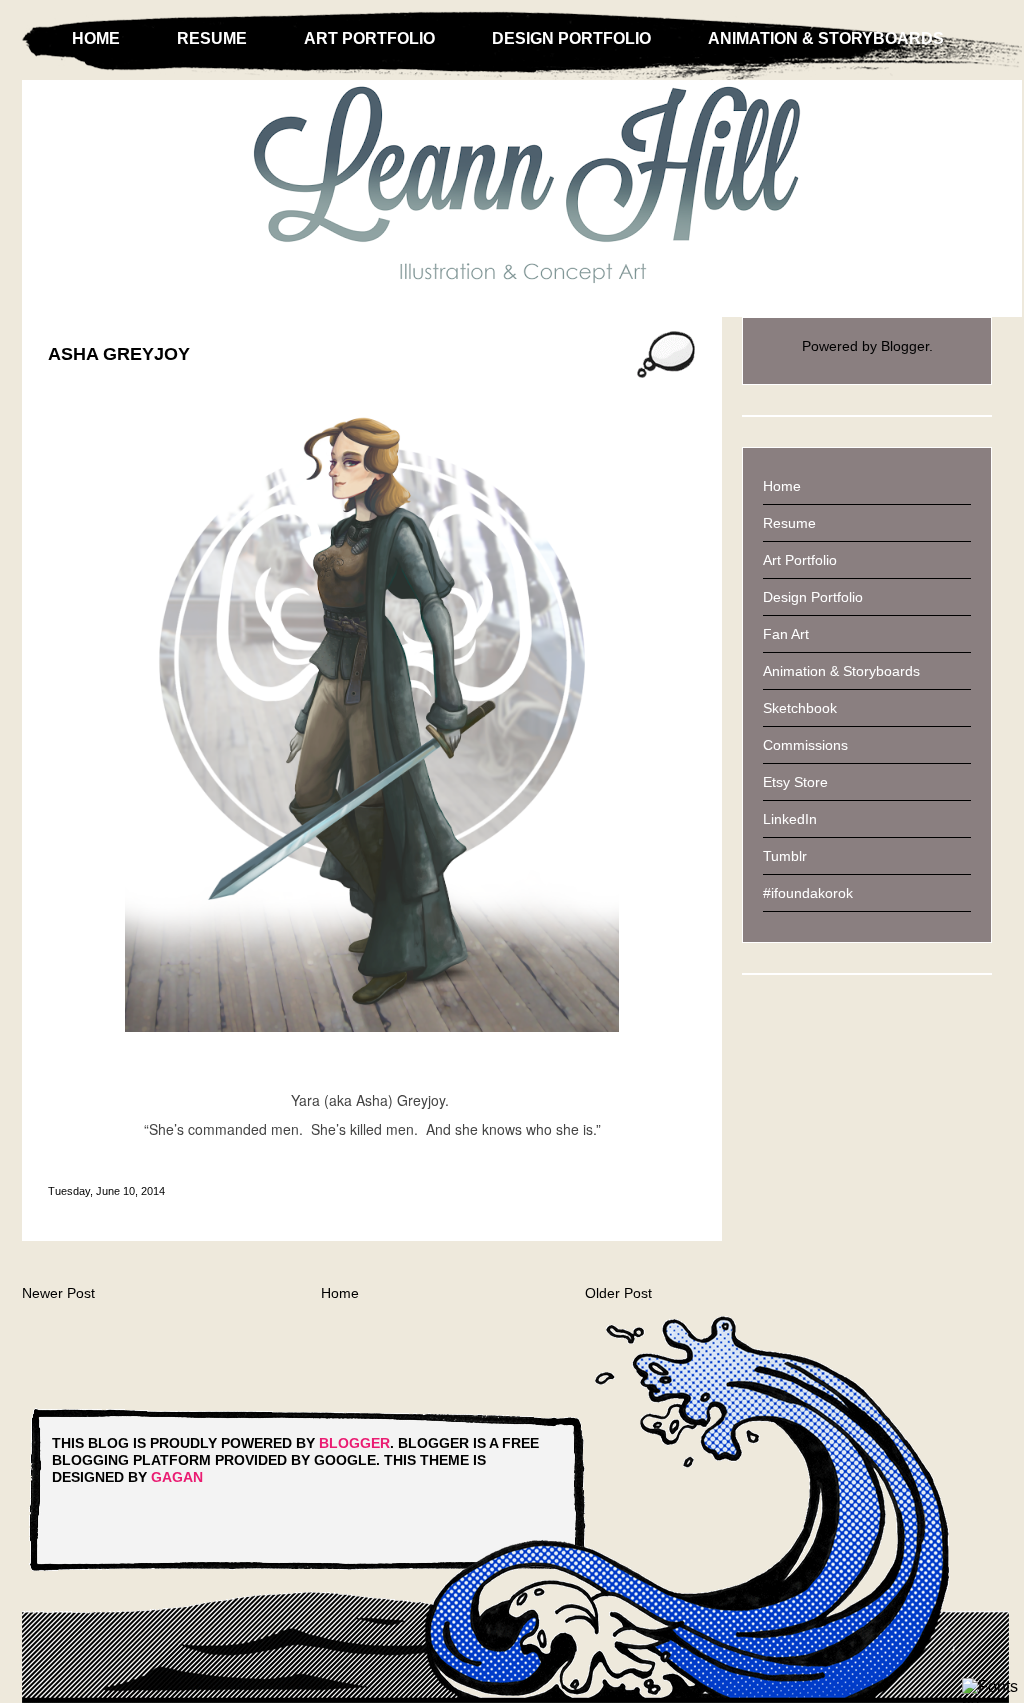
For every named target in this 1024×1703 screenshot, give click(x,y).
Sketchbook (800, 708)
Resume (212, 38)
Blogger (905, 346)
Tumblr (785, 856)
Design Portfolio (571, 38)
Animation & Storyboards (826, 38)
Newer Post (58, 1293)
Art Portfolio (369, 38)
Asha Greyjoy (119, 354)
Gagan (177, 1477)
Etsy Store (795, 782)
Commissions (805, 745)
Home (96, 38)
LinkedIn (790, 819)
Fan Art (786, 634)
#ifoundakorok (808, 893)
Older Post (618, 1293)
